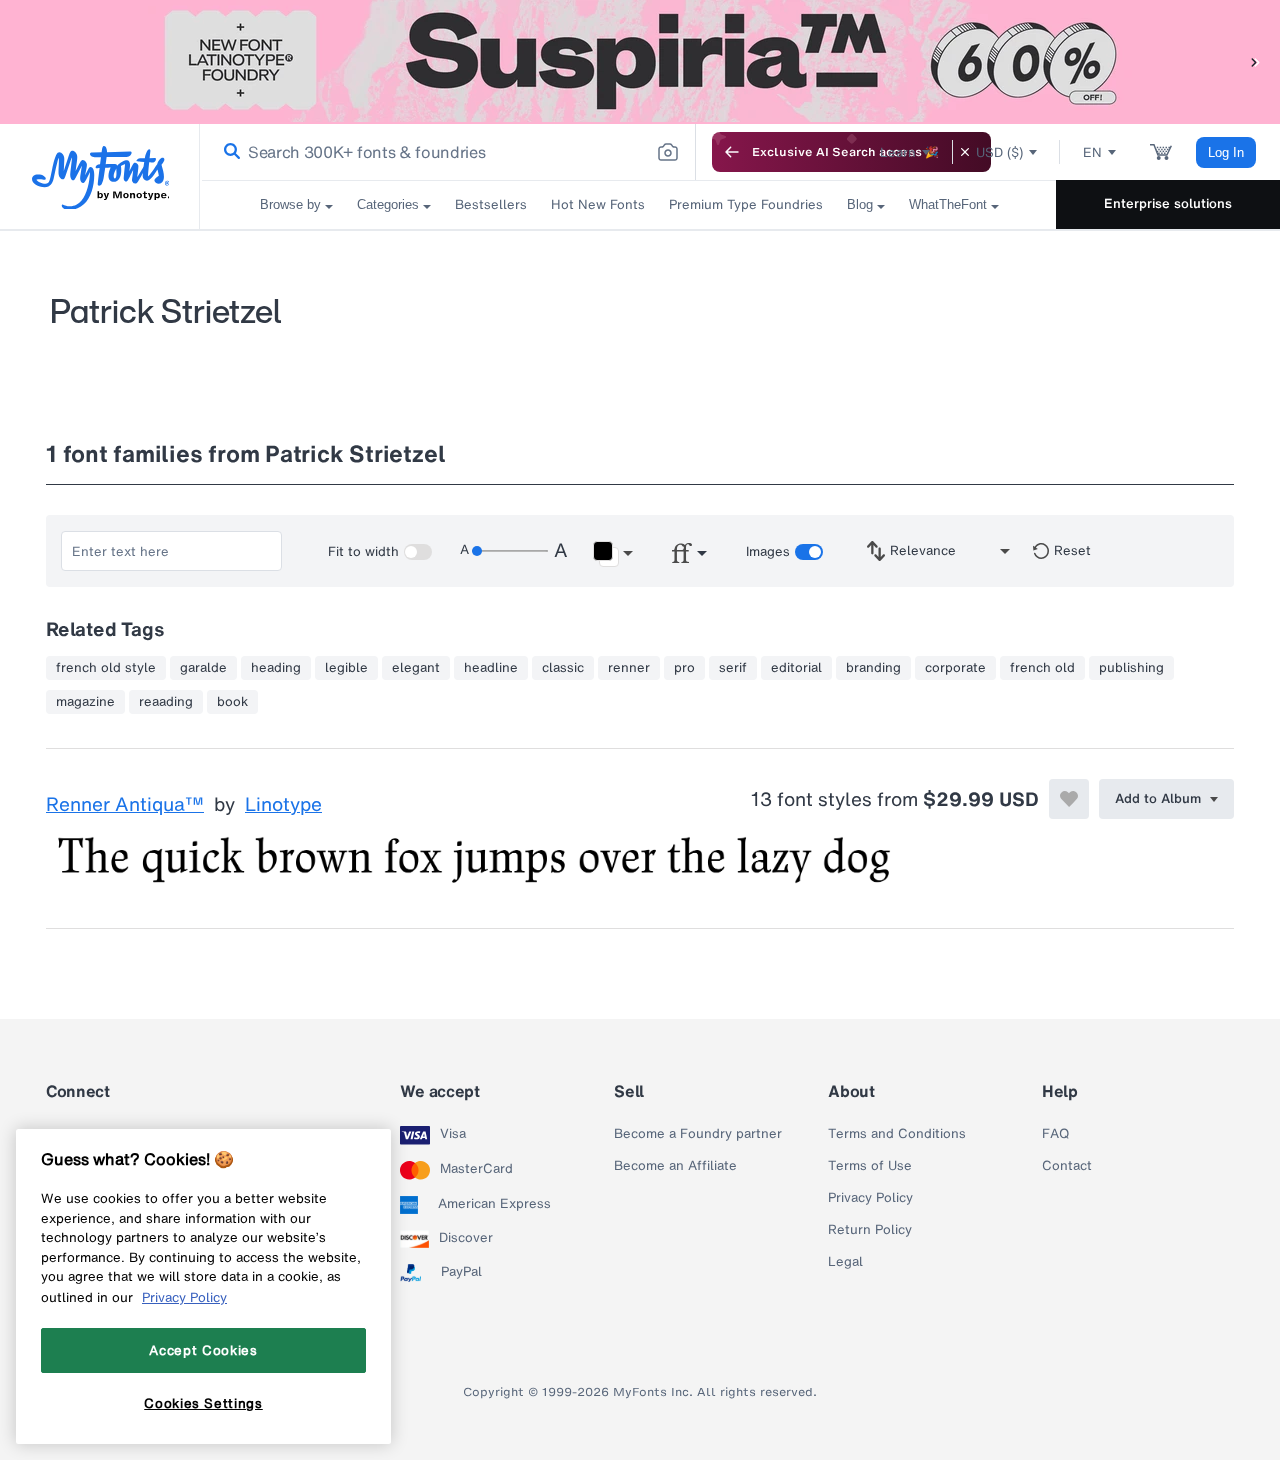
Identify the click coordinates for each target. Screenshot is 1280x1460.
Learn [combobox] (898, 152)
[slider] (510, 551)
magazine (85, 702)
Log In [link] (1226, 152)
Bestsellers (491, 204)
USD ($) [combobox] (999, 152)
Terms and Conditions (897, 1134)
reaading (166, 702)
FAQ (1055, 1134)
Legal (845, 1262)
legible (346, 668)
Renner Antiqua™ (125, 805)
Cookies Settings (203, 1403)
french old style (106, 668)
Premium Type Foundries (746, 204)
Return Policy (870, 1230)
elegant (416, 668)
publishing (1131, 668)
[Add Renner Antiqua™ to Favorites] (1069, 799)
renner (629, 668)
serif (733, 668)
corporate (955, 668)
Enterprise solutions (1168, 203)
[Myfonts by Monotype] (100, 177)
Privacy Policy (870, 1198)
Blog (860, 204)
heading (276, 668)
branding (873, 668)
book (232, 702)
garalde (203, 668)
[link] (228, 152)
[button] (1255, 61)
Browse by (290, 204)
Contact (1067, 1166)
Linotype (283, 805)
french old (1042, 668)
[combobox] (448, 152)
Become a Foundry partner (698, 1134)
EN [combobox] (1092, 152)
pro (684, 668)
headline (491, 668)
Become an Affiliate (675, 1166)
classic (563, 668)
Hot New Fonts (598, 204)
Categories (388, 204)
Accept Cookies (203, 1350)
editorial (796, 668)
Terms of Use (870, 1166)
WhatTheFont (948, 204)
